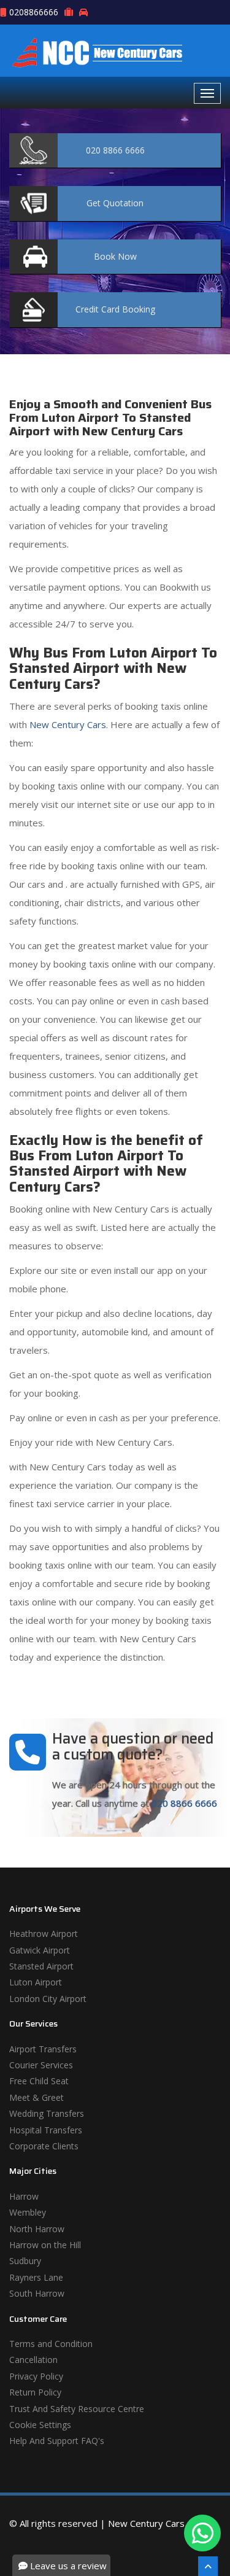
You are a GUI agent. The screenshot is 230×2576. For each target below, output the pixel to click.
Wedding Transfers (47, 2113)
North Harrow (37, 2229)
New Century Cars (67, 724)
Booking (115, 309)
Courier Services (41, 2065)
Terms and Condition (51, 2344)
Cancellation (33, 2360)
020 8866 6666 (184, 1803)
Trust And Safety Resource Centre (77, 2409)
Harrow (24, 2196)
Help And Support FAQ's (57, 2441)
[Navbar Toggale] (207, 93)
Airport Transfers (43, 2049)
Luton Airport (36, 1982)
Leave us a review (67, 2566)
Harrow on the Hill (45, 2245)
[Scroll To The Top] (208, 2566)
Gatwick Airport (40, 1950)
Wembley (28, 2212)
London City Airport (48, 1999)
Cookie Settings (40, 2425)
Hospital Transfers (46, 2130)
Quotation (115, 203)
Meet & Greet (36, 2097)
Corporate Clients (44, 2146)
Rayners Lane (36, 2277)
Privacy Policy (36, 2376)
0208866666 (34, 12)
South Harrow (37, 2293)
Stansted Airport (41, 1966)
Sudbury (25, 2261)
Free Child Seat (39, 2081)
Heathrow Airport (44, 1934)
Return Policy (35, 2392)
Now (115, 256)
